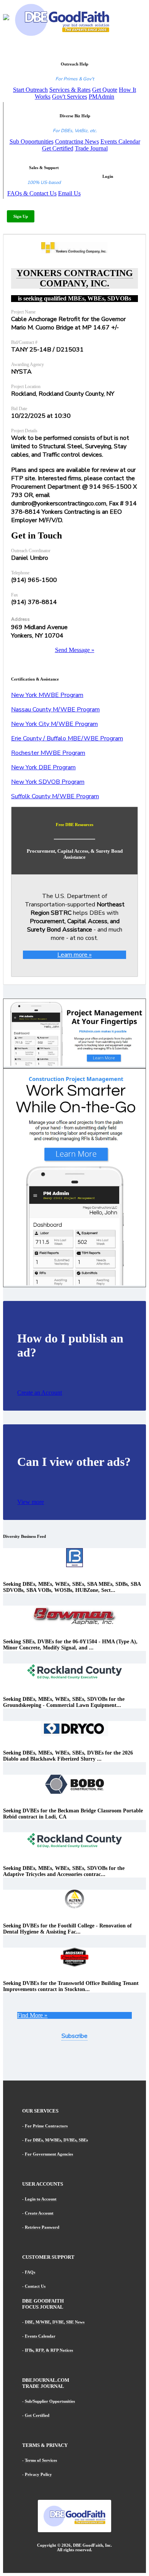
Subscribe (74, 2036)
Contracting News (77, 141)
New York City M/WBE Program (54, 724)
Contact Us (35, 2286)
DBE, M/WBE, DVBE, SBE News (55, 2322)
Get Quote (105, 90)
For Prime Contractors (46, 2126)
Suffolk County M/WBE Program (55, 796)
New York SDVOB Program (48, 782)
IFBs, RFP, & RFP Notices (49, 2350)
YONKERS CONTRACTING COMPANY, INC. (75, 278)
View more (31, 1502)
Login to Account (41, 2199)
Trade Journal (91, 148)
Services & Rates (70, 90)
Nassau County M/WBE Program (55, 710)
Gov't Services (70, 97)
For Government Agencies (49, 2154)
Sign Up (21, 216)
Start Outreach (30, 90)
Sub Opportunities (32, 141)
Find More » (32, 2015)
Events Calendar (120, 141)
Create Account (39, 2213)
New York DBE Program (43, 767)
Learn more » (74, 955)
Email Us (69, 193)
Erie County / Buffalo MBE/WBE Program (67, 738)
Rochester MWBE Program (48, 753)
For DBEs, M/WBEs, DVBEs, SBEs (56, 2140)
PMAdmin (101, 97)
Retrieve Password (42, 2227)
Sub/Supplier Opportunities (50, 2401)
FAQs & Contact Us (32, 193)
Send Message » (75, 650)
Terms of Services (41, 2460)
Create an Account (40, 1393)
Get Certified (58, 148)
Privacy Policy (38, 2474)
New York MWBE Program (47, 695)
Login (108, 176)
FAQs (30, 2272)
